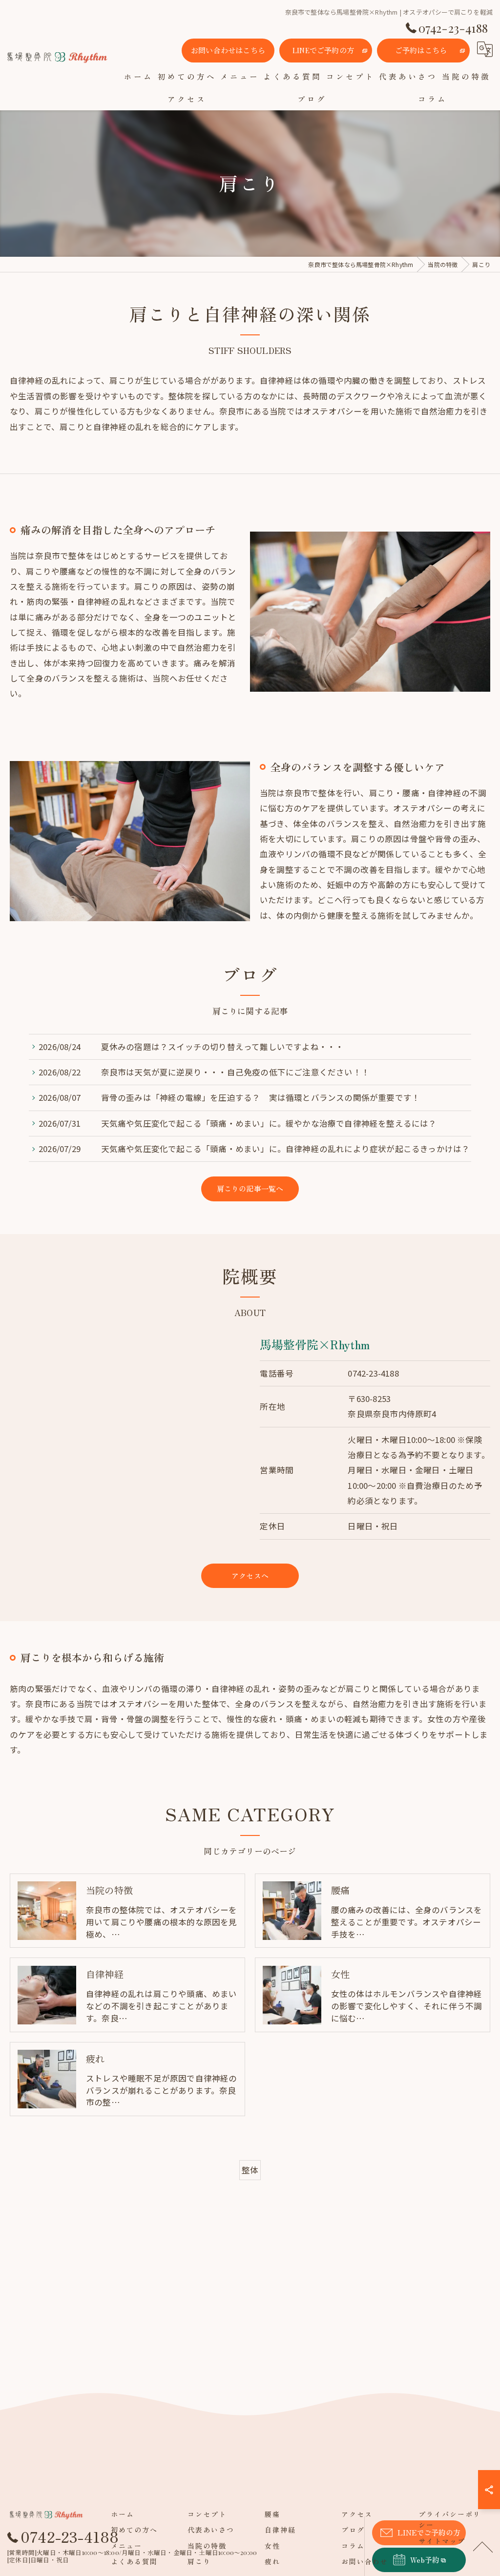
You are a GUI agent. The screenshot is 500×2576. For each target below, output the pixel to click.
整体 (250, 2170)
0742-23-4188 (373, 1373)
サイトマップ (442, 2541)
